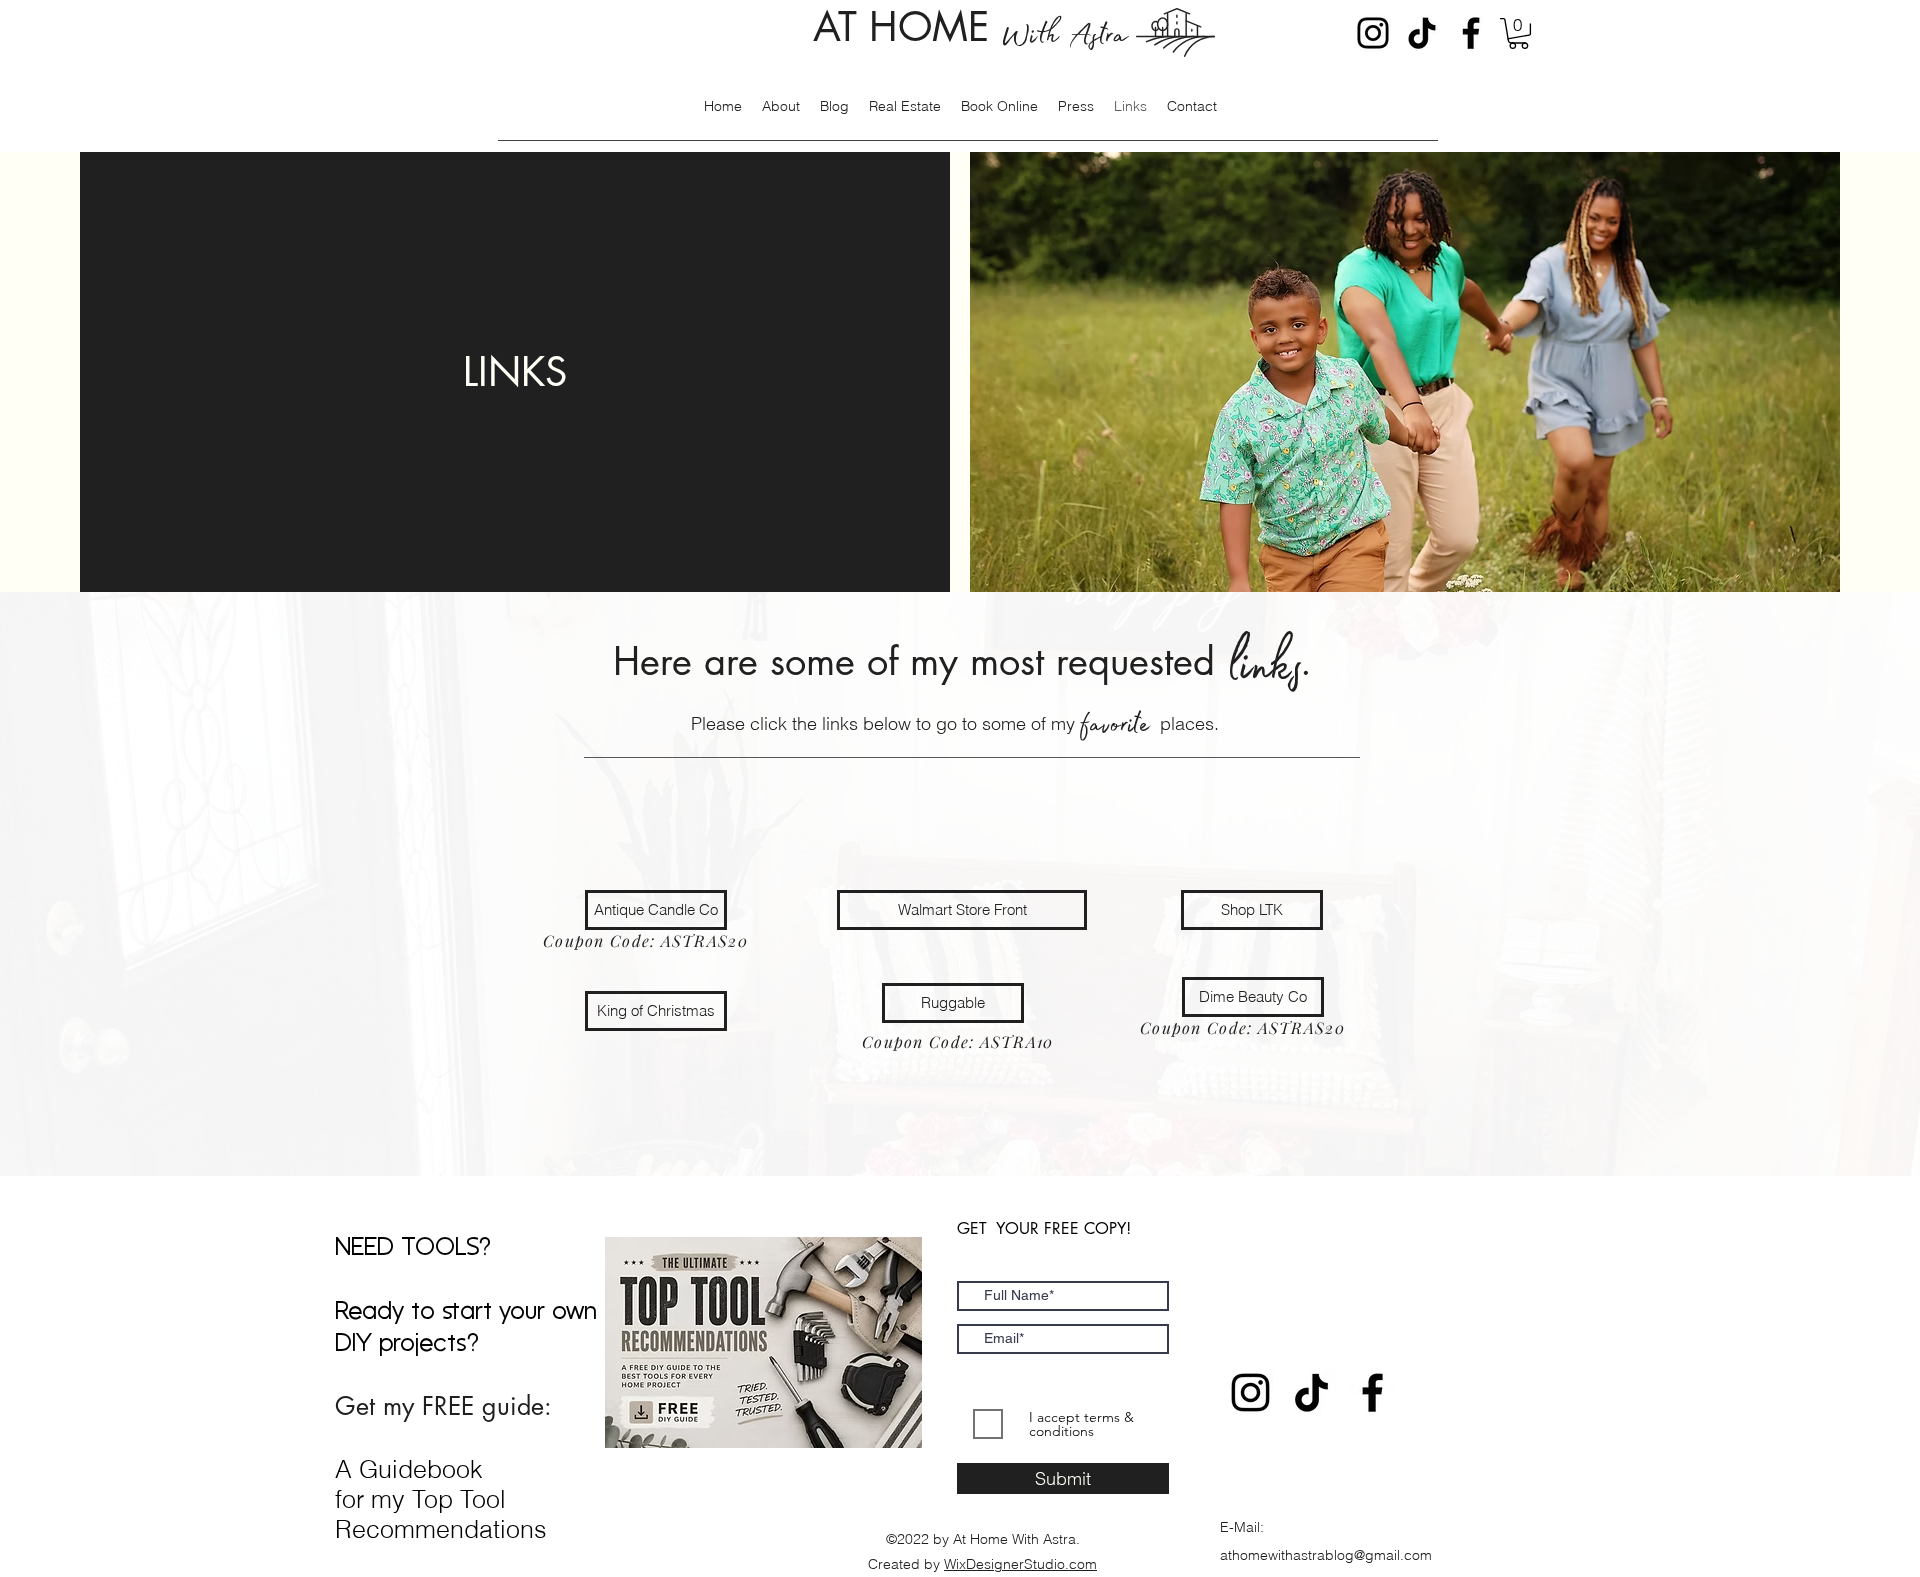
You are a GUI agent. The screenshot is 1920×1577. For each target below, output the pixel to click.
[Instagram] (1373, 33)
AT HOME (970, 27)
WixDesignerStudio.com (1020, 1564)
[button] (1518, 33)
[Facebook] (1471, 33)
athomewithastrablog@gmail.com (1326, 1555)
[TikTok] (1422, 33)
